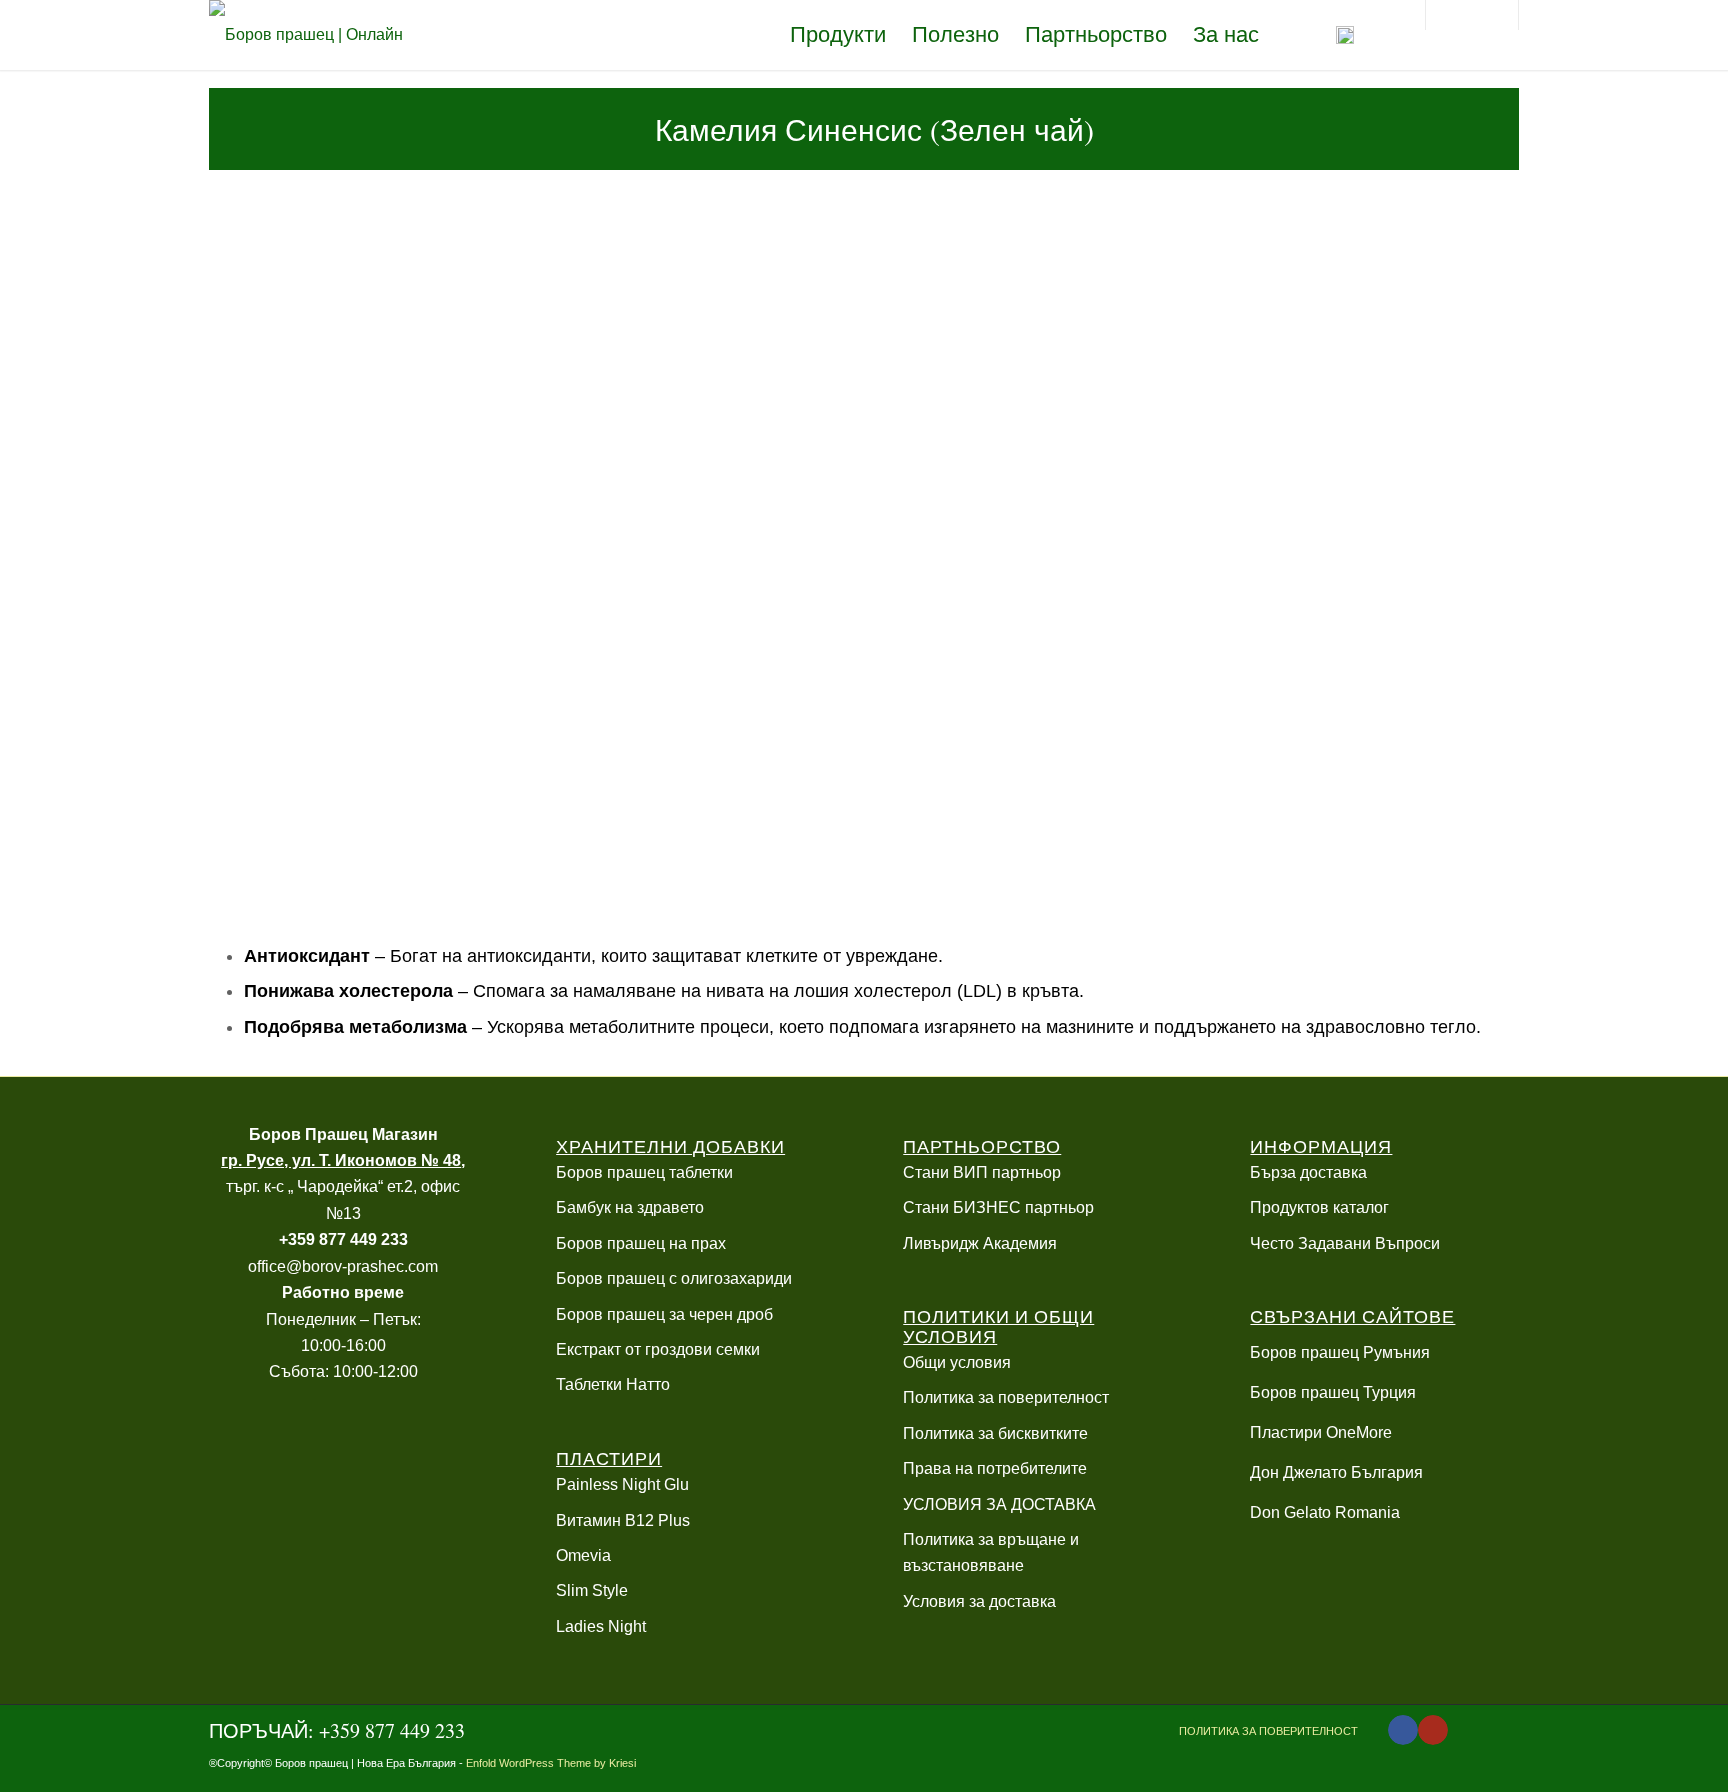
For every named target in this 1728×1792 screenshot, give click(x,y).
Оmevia (583, 1555)
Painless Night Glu (622, 1484)
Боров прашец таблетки (644, 1172)
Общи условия (957, 1362)
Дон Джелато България (1336, 1472)
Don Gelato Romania (1325, 1512)
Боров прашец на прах (641, 1243)
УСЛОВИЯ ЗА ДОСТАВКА (999, 1504)
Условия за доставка (979, 1601)
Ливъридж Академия (980, 1243)
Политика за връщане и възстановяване (991, 1552)
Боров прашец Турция (1333, 1392)
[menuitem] (838, 35)
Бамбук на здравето (630, 1207)
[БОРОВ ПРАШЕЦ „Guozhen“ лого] (314, 35)
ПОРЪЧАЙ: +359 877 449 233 (337, 1730)
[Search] (1388, 35)
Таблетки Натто (613, 1384)
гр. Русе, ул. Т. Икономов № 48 (341, 1160)
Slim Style (592, 1590)
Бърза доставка (1308, 1172)
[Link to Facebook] (1403, 1730)
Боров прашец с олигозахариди (674, 1278)
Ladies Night (601, 1626)
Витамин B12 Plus (623, 1520)
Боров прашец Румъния (1340, 1352)
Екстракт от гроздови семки (658, 1349)
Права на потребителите (995, 1468)
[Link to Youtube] (1433, 1730)
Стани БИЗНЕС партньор (998, 1207)
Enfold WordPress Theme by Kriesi (551, 1763)
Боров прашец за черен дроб (664, 1314)
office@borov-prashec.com (343, 1266)
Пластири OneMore (1321, 1432)
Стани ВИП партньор (982, 1172)
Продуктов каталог (1319, 1207)
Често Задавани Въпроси (1345, 1243)
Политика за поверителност (1006, 1397)
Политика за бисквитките (995, 1433)
